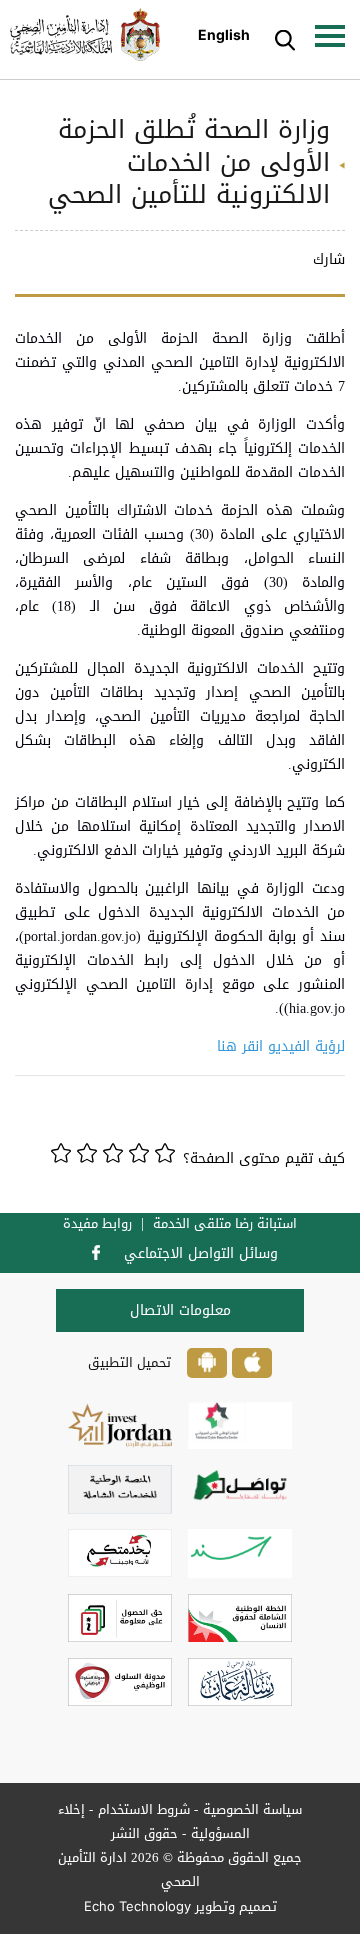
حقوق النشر (144, 1833)
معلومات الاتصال (180, 1310)
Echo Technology (137, 1906)
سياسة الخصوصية (252, 1809)
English (224, 34)
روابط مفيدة (97, 1224)
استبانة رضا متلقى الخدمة (225, 1224)
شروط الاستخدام (144, 1809)
